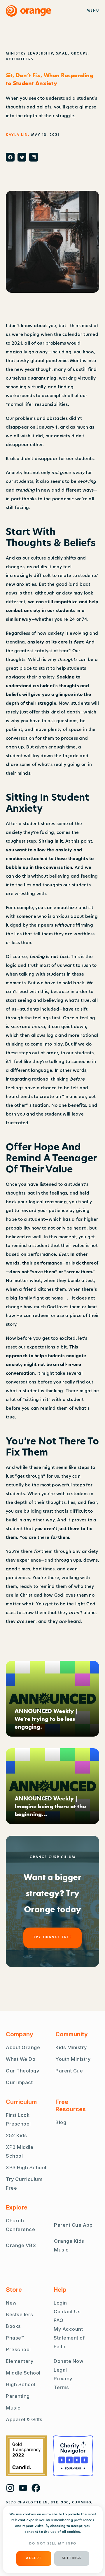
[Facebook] (36, 2488)
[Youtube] (23, 2488)
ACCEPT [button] (34, 2558)
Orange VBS (21, 2245)
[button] (10, 157)
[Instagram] (10, 2488)
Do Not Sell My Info (53, 2544)
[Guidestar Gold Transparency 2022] (26, 2456)
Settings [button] (72, 2558)
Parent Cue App (73, 2225)
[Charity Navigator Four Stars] (73, 2456)
